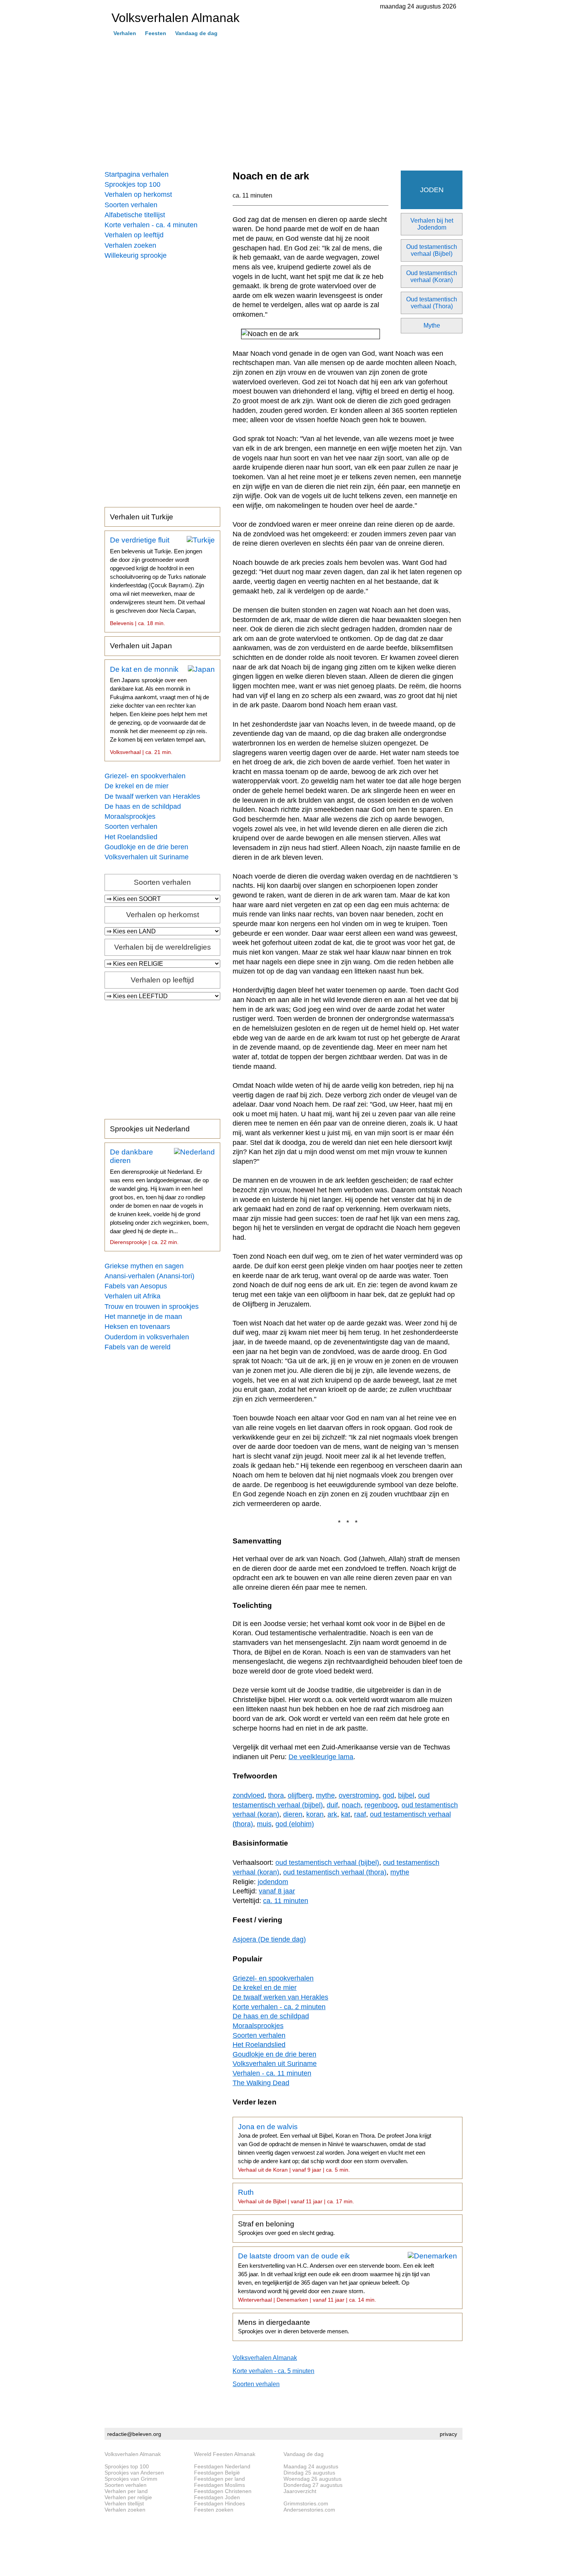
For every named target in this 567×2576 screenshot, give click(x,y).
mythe (325, 1795)
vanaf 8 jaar (277, 1891)
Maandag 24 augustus (311, 2466)
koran (315, 1814)
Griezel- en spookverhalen (145, 776)
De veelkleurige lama (321, 1757)
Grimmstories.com (306, 2503)
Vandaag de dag (196, 33)
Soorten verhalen (131, 205)
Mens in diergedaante (294, 2326)
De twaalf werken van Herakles (152, 796)
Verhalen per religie (128, 2497)
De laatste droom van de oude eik (336, 2277)
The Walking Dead (261, 2083)
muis (264, 1824)
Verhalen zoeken (130, 245)
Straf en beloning (286, 2228)
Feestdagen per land (219, 2479)
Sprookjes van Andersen (134, 2473)
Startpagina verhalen (137, 174)
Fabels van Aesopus (136, 1286)
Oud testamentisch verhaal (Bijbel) (432, 250)
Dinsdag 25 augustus (309, 2473)
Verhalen (125, 33)
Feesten (156, 33)
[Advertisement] (283, 104)
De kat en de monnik (159, 710)
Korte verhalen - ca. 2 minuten (279, 2007)
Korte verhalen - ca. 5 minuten (273, 2371)
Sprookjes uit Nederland (150, 1129)
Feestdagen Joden (217, 2497)
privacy (448, 2434)
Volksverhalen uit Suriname (147, 857)
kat (346, 1814)
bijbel (406, 1795)
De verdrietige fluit (158, 581)
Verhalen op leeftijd (134, 235)
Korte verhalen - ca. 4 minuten (151, 225)
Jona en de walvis (335, 2148)
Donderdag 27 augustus (313, 2485)
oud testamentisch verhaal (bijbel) (327, 1863)
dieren (293, 1814)
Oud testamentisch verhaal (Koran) (432, 276)
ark (332, 1814)
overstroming (359, 1795)
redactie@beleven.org (134, 2434)
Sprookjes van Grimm (131, 2479)
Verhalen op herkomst (138, 194)
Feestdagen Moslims (219, 2485)
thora (276, 1795)
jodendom (273, 1882)
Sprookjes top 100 (132, 184)
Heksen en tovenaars (137, 1327)
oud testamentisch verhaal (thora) (335, 1872)
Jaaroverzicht (300, 2491)
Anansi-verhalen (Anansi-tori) (149, 1276)
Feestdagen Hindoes (219, 2503)
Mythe (432, 325)
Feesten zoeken (214, 2510)
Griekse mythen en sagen (144, 1266)
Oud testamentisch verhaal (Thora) (432, 303)
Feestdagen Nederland (222, 2466)
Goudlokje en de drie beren (146, 847)
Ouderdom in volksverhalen (147, 1337)
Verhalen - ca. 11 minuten (272, 2073)
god (388, 1795)
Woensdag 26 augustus (312, 2479)
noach (351, 1805)
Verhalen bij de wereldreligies (163, 947)
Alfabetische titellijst (135, 215)
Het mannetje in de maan (143, 1317)
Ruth (296, 2196)
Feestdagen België (217, 2473)
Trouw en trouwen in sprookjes (152, 1307)
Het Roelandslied (131, 837)
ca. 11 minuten (252, 195)
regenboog (381, 1805)
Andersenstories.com (309, 2510)
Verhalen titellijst (124, 2503)
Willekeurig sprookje (136, 255)
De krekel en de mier (137, 786)
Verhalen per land (126, 2491)
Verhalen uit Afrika (132, 1296)
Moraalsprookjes (130, 816)
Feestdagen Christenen (223, 2491)
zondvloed (248, 1795)
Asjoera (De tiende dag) (269, 1939)
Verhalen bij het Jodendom (432, 224)
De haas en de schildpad (143, 806)
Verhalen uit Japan (141, 646)
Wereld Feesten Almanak (225, 2454)
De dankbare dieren (159, 1197)
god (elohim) (295, 1824)
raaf (360, 1814)
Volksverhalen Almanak (265, 2358)
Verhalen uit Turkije (142, 517)
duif (332, 1805)
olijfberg (300, 1795)
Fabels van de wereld (138, 1347)
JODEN (432, 190)
